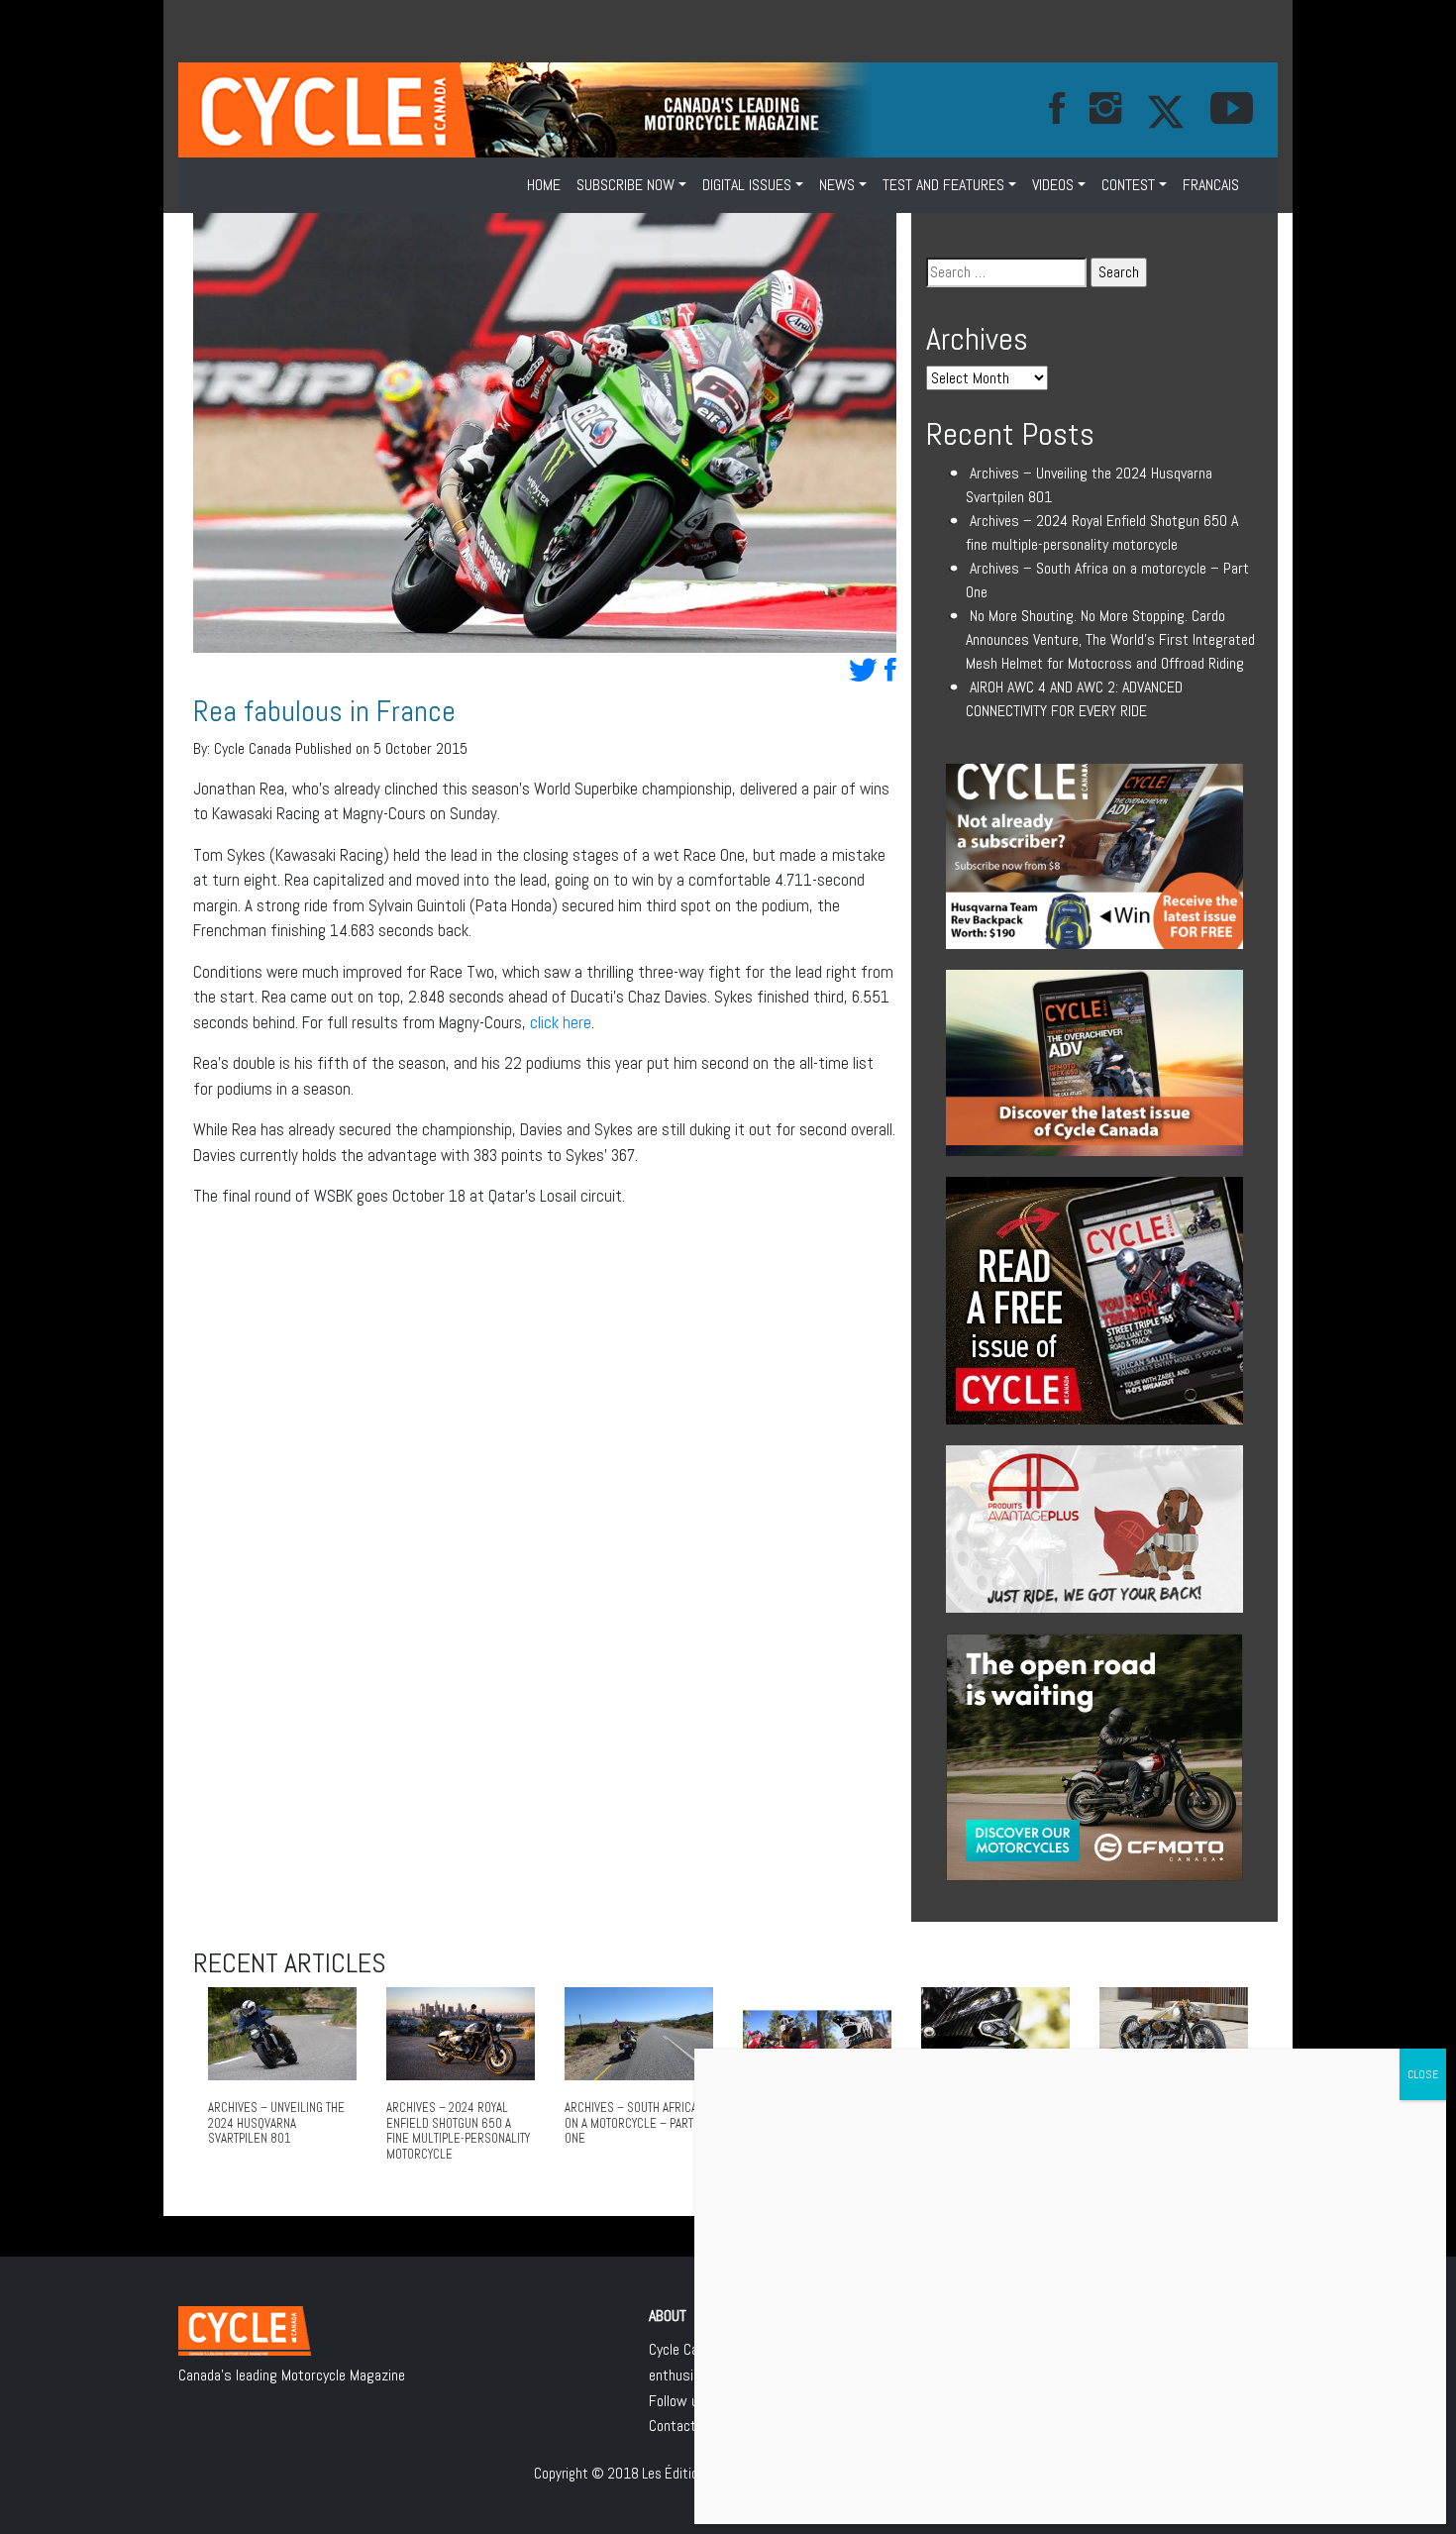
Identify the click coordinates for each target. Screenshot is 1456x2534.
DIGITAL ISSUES (747, 185)
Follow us (677, 2401)
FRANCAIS (1211, 185)
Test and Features (943, 185)
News (837, 185)
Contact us (682, 2426)
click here (561, 1022)
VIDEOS (1053, 185)
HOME (544, 185)
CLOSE (1423, 2074)
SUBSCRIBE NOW (625, 185)
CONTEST (1128, 185)
